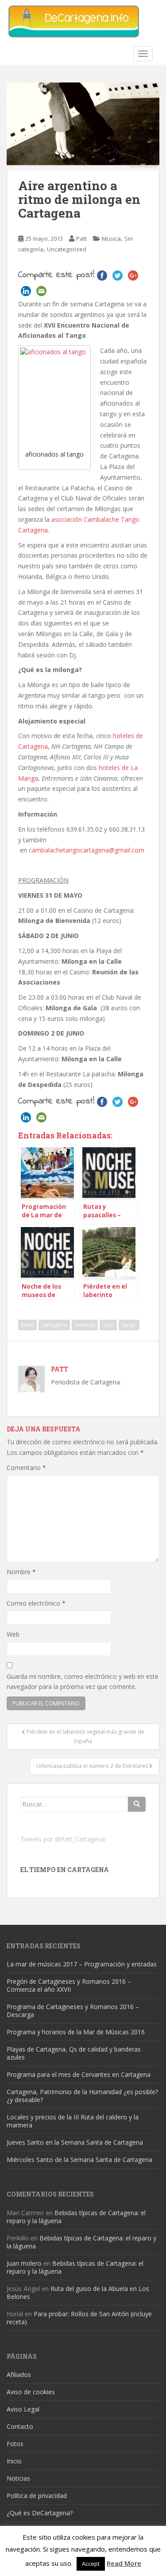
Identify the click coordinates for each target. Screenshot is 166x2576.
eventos (85, 1325)
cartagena (54, 1325)
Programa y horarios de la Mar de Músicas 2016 (76, 2032)
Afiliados (19, 2375)
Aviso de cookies (31, 2392)
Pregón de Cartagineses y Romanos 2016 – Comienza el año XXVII (69, 1985)
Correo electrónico (36, 1603)
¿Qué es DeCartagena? (40, 2513)
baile (27, 1325)
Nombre (21, 1572)
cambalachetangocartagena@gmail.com (87, 850)
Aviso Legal (23, 2409)
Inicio (14, 2461)
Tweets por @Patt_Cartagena (63, 1839)
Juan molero (24, 2263)
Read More (124, 2563)
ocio (108, 1325)
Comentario (26, 1468)
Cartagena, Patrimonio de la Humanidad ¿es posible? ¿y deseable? (82, 2096)
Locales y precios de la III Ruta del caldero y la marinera (73, 2121)
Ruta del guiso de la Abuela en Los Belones (78, 2293)
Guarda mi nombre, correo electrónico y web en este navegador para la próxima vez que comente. (83, 1682)
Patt (81, 238)
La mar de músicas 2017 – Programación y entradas (82, 1964)
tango (129, 1325)
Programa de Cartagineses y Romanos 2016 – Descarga (73, 2011)
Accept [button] (91, 2564)
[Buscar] (137, 1804)
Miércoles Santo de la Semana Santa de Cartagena (79, 2160)
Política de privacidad (37, 2496)
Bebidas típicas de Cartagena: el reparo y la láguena (76, 2217)
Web (13, 1634)
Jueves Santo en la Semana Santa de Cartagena (75, 2142)
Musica (111, 238)
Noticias (18, 2478)
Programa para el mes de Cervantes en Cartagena (79, 2074)
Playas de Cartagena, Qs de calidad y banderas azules (74, 2053)
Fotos (15, 2444)
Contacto (20, 2426)
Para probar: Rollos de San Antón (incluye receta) (79, 2318)
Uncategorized (67, 249)
